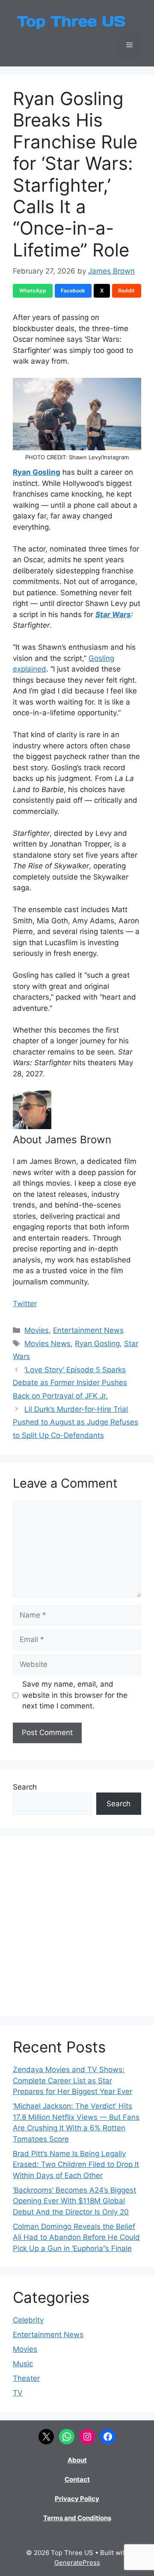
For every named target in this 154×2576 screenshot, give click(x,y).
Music (23, 2364)
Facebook (73, 291)
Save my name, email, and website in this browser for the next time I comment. (75, 1695)
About (77, 2460)
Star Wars (113, 615)
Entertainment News (88, 1330)
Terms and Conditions (77, 2518)
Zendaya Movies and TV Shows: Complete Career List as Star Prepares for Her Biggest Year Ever (73, 2080)
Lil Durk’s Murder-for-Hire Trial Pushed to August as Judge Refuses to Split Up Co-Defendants (76, 1422)
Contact (77, 2479)
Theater (26, 2378)
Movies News (47, 1344)
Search (25, 1787)
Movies (37, 1330)
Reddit (126, 291)
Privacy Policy (77, 2499)
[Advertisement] (77, 1926)
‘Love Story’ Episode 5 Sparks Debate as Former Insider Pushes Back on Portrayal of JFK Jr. (70, 1383)
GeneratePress (77, 2562)
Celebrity (28, 2320)
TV (18, 2393)
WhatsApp (33, 291)
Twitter (25, 1304)
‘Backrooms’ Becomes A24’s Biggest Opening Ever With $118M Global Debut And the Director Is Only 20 (74, 2201)
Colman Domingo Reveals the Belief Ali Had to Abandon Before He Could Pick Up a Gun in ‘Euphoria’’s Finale (76, 2237)
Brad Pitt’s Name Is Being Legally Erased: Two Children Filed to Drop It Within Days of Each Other (76, 2165)
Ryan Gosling (37, 472)
